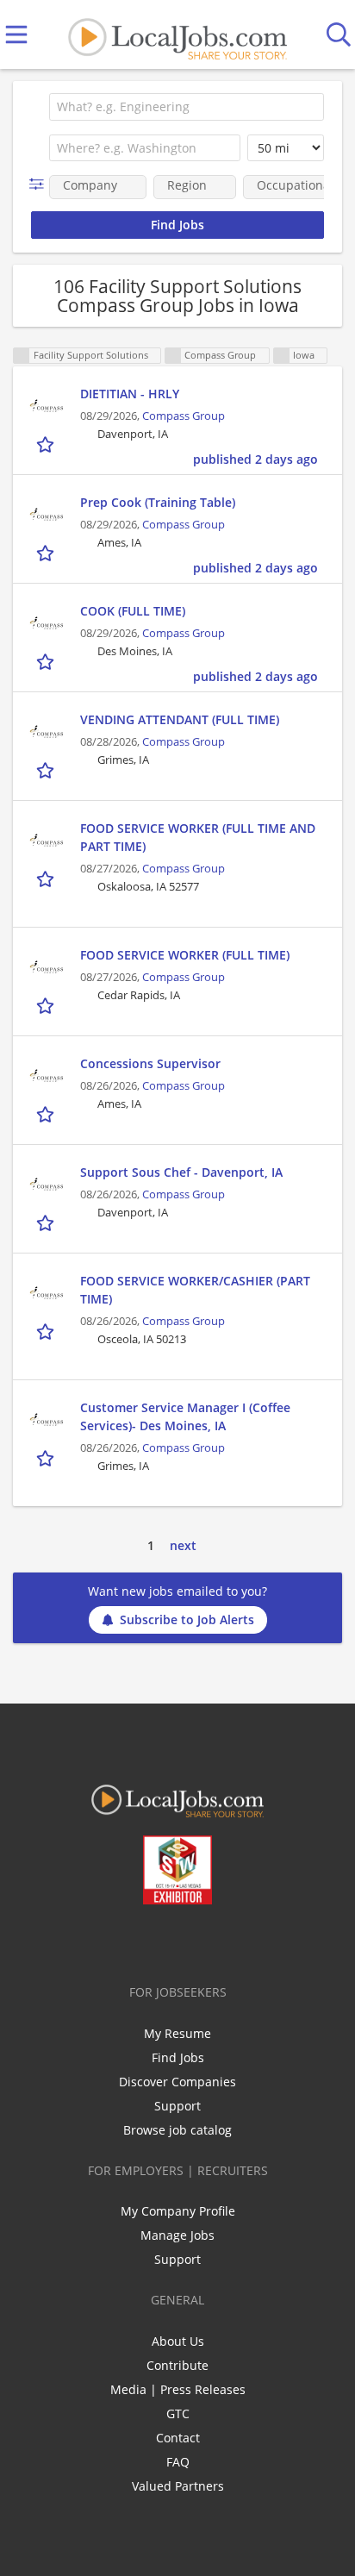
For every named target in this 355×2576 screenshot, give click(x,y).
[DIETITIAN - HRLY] (47, 406)
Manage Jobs (177, 2235)
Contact (178, 2438)
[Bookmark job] (47, 444)
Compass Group (184, 416)
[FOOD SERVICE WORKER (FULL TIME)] (47, 967)
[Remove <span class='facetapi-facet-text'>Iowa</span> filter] (282, 356)
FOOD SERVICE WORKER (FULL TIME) (185, 955)
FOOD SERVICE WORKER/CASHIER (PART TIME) (195, 1290)
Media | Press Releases (178, 2389)
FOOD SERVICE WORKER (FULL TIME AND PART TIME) (198, 837)
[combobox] (187, 107)
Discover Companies (177, 2082)
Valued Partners (178, 2486)
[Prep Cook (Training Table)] (47, 515)
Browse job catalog (177, 2130)
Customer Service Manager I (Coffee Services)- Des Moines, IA (185, 1416)
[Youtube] (195, 1941)
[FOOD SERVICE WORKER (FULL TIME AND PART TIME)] (47, 841)
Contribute (177, 2365)
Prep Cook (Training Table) (158, 502)
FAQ (178, 2462)
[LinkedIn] (167, 1941)
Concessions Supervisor (150, 1063)
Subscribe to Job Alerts (187, 1619)
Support (177, 2106)
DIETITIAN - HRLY (130, 394)
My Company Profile (178, 2211)
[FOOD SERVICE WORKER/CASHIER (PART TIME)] (47, 1293)
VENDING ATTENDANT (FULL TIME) (180, 719)
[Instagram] (224, 1941)
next (183, 1545)
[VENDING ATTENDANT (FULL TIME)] (47, 732)
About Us (178, 2341)
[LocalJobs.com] (177, 35)
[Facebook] (110, 1941)
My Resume (177, 2033)
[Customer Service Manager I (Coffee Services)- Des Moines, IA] (47, 1420)
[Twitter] (138, 1941)
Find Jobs (178, 2057)
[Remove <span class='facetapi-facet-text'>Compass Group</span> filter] (173, 356)
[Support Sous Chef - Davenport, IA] (47, 1185)
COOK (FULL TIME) (133, 611)
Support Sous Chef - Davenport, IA (181, 1172)
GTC (178, 2413)
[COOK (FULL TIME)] (47, 623)
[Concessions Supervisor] (47, 1076)
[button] (40, 184)
